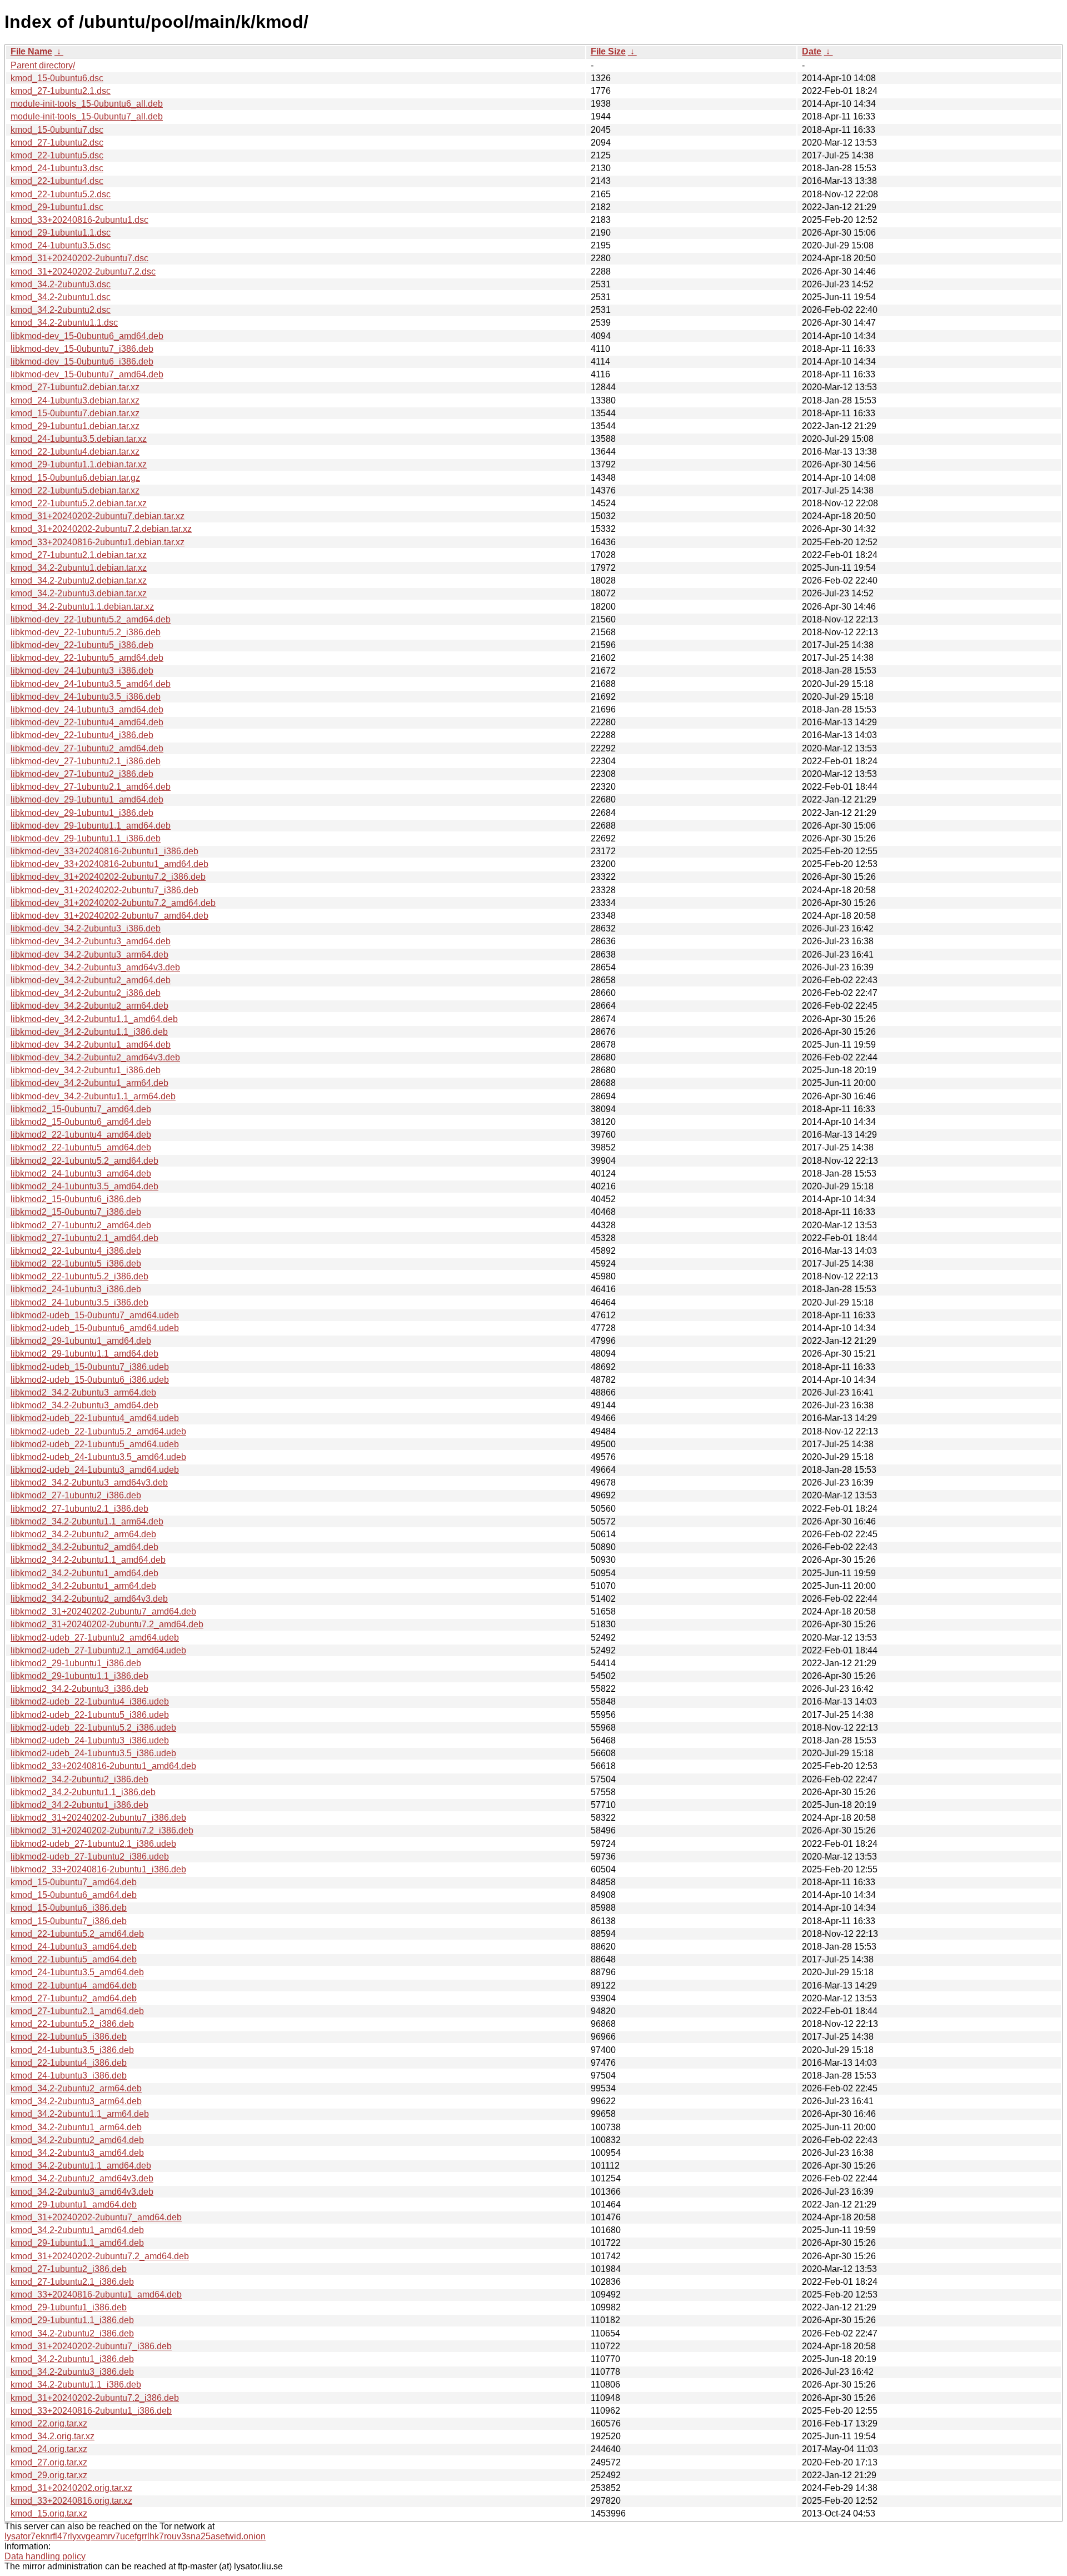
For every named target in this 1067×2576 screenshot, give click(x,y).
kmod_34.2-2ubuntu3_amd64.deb (77, 2153)
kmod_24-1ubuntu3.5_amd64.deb (77, 1972)
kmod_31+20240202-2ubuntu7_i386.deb (91, 2346)
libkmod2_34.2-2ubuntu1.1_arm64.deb (87, 1521)
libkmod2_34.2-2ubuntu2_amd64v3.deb (89, 1599)
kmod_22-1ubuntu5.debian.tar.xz (75, 490)
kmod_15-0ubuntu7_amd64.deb (74, 1882)
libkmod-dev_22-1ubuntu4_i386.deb (82, 735)
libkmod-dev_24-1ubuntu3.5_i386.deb (86, 697)
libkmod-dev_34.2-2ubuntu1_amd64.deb (91, 1045)
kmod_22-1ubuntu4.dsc (57, 181)
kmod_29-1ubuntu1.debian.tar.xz (75, 426)
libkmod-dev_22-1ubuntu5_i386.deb (82, 645)
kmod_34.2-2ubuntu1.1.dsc (64, 323)
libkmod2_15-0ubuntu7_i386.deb (76, 1212)
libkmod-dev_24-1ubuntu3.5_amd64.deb (91, 684)
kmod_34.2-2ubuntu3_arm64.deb (76, 2101)
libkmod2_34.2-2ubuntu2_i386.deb (79, 1779)
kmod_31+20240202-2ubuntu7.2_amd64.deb (100, 2256)
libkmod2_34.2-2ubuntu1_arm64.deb (83, 1586)
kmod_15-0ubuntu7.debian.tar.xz (75, 413)
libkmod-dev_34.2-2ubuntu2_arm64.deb (89, 1006)
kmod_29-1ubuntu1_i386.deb (69, 2307)
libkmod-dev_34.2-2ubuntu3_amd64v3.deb (95, 967)
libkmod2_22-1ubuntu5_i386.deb (76, 1264)
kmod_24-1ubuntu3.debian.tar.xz (75, 400)
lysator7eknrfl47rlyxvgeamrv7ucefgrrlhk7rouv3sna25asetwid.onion (135, 2536)
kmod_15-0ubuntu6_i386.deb (69, 1908)
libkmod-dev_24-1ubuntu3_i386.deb (82, 671)
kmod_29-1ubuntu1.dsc (57, 207)
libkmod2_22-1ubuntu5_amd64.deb (81, 1147)
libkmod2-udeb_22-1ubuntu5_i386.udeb (90, 1715)
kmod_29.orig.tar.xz (49, 2475)
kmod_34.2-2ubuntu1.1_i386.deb (76, 2385)
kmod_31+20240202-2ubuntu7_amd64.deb (96, 2217)
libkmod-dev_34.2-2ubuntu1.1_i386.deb (89, 1032)
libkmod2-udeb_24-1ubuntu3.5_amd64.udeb (98, 1457)
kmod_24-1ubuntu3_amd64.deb (74, 1947)
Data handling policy (45, 2556)
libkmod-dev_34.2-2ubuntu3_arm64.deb (89, 955)
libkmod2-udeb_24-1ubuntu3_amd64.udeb (95, 1470)
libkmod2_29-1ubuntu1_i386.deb (76, 1663)
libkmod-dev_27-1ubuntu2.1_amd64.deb (91, 787)
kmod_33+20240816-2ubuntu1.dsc (79, 220)
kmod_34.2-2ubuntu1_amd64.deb (77, 2230)
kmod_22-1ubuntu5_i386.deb (69, 2037)
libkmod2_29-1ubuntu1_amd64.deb (81, 1341)
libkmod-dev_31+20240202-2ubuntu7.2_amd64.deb (113, 903)
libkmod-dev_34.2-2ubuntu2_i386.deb (86, 993)
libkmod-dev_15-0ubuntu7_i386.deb (82, 349)
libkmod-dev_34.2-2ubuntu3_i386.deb (86, 928)
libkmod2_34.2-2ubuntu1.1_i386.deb (83, 1792)
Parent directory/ (43, 65)
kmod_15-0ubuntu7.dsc (57, 130)
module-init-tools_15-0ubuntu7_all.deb (87, 116)
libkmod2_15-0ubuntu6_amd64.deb (81, 1122)
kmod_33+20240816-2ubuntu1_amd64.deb (96, 2295)
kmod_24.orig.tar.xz (49, 2449)
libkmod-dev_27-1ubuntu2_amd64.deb (87, 748)
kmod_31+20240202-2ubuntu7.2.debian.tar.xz (101, 529)
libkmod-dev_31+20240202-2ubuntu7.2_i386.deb (108, 877)
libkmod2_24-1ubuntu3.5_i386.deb (79, 1302)
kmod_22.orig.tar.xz (49, 2423)
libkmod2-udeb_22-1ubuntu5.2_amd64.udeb (98, 1431)
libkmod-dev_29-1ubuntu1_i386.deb (82, 813)
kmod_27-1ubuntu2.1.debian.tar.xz (79, 555)
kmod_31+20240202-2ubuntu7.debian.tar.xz (98, 516)
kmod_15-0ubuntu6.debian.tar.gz (75, 478)
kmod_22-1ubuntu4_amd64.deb (74, 1985)
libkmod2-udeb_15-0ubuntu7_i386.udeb (90, 1367)
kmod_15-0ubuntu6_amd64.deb (74, 1895)
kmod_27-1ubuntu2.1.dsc (61, 91)
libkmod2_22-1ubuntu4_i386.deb (76, 1251)
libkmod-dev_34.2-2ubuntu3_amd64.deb (91, 941)
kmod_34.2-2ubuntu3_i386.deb (72, 2372)
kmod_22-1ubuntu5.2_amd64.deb (77, 1934)
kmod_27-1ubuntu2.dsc (57, 143)
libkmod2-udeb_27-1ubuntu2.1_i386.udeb (93, 1844)
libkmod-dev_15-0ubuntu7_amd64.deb (87, 374)
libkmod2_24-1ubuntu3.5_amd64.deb (84, 1186)
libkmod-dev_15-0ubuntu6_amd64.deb (87, 336)
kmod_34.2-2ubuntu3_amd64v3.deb (82, 2192)
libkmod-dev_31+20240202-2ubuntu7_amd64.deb (109, 916)
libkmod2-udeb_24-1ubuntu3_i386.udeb (90, 1740)
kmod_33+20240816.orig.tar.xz (71, 2501)
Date (812, 51)
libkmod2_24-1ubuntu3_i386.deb (76, 1289)
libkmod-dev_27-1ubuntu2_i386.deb (82, 774)
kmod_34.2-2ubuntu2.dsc (61, 310)
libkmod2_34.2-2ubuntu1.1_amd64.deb (88, 1560)
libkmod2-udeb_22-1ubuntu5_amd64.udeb (95, 1444)
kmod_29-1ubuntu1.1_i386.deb (72, 2320)
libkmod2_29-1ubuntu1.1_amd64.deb (84, 1354)
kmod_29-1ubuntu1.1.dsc (61, 233)
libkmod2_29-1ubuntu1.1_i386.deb (79, 1676)
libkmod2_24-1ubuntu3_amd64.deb (81, 1174)
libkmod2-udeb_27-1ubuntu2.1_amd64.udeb (98, 1650)
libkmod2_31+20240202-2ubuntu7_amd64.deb (103, 1611)
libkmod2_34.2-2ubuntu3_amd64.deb (84, 1405)
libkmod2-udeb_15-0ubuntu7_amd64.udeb (95, 1315)
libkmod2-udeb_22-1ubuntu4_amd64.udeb (95, 1418)
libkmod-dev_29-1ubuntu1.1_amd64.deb (91, 826)
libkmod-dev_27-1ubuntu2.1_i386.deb (86, 761)
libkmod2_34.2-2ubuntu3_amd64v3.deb (89, 1483)
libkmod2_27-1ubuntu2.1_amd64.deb (84, 1238)
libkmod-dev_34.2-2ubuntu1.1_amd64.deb (94, 1019)
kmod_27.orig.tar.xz (49, 2462)
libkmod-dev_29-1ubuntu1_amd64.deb (87, 799)
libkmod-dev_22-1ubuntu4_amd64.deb (87, 722)
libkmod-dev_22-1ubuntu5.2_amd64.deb (91, 619)
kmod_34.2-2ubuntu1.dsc (61, 297)
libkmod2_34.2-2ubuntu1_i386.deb (79, 1805)
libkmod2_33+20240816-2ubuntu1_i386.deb (98, 1869)
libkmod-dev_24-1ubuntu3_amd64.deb (87, 709)
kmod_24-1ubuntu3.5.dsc (61, 245)
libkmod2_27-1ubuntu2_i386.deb (76, 1495)
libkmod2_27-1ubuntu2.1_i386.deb (79, 1509)
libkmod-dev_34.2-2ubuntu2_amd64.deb (91, 980)
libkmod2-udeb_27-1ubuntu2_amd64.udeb (95, 1638)
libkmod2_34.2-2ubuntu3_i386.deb (79, 1689)
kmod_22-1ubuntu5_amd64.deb (74, 1959)
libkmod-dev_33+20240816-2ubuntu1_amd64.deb (109, 864)
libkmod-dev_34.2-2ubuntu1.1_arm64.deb (93, 1096)
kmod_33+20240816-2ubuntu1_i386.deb (91, 2411)
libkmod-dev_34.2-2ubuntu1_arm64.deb (89, 1083)
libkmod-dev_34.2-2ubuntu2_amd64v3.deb (95, 1057)
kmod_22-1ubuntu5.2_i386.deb (72, 2024)
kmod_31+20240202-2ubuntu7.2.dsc (83, 271)
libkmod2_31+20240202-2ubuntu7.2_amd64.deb (107, 1624)
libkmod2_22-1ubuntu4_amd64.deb (81, 1135)
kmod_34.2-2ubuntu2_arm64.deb (76, 2088)
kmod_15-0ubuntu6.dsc (57, 78)
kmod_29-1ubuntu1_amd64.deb (74, 2204)
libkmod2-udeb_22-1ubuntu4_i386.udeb (90, 1701)
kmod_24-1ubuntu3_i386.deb (69, 2076)
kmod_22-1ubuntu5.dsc (57, 155)
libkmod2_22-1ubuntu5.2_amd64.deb (84, 1161)
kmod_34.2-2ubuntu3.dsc (61, 284)
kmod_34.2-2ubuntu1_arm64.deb (76, 2127)
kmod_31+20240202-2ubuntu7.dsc (79, 258)
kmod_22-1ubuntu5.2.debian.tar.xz (79, 503)
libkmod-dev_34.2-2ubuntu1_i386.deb (86, 1070)
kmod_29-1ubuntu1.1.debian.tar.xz (79, 464)
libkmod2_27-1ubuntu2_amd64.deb (81, 1225)
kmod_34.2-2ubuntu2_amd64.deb (77, 2140)
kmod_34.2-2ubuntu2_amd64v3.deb (82, 2178)
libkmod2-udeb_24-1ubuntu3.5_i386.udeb (93, 1753)
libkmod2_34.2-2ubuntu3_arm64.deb (83, 1392)
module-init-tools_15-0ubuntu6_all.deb (87, 104)
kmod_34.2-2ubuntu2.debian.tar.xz (79, 581)
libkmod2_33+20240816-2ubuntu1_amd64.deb (103, 1766)
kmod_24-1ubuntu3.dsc (57, 168)
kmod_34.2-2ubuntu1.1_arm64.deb (80, 2114)
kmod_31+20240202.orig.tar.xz (71, 2488)
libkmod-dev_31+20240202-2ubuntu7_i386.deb (104, 890)
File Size (608, 51)
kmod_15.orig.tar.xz (49, 2513)
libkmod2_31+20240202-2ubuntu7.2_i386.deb (102, 1830)
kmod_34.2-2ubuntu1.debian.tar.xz (79, 568)
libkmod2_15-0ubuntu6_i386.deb (76, 1199)
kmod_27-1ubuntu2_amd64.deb (74, 1998)
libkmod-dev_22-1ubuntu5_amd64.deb (87, 658)
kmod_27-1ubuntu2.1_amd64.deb (77, 2011)
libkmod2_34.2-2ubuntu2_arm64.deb (83, 1534)
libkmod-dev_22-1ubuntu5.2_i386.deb (86, 632)
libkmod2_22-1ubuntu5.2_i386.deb (79, 1276)
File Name (31, 51)
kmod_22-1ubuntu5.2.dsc (61, 194)
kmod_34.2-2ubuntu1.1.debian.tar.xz (82, 607)
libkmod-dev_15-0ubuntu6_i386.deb (82, 362)
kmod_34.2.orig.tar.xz (53, 2436)
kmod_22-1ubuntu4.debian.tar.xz (75, 452)
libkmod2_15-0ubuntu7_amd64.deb (81, 1109)
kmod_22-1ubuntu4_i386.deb (69, 2063)
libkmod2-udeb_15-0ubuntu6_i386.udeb (90, 1380)
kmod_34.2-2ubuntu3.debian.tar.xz (79, 593)
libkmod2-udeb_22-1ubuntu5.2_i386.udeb (93, 1728)
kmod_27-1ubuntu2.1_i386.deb (72, 2282)
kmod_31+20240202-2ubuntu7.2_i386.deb (95, 2398)
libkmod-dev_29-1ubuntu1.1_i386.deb (86, 838)
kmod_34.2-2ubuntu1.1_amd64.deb (81, 2166)
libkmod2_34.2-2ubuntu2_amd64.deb (84, 1547)
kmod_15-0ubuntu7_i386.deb (69, 1921)
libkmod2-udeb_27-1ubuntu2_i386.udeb (90, 1857)
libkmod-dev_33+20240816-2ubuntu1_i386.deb (104, 851)
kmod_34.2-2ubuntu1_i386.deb (72, 2359)
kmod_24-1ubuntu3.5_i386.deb (72, 2050)
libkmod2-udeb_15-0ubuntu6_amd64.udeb (95, 1328)
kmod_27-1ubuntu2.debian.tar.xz (75, 387)
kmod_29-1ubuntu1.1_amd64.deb (77, 2243)
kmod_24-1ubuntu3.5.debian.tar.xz (79, 439)
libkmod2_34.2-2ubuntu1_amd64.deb (84, 1573)
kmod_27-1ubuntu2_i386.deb (69, 2269)
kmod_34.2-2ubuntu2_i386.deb (72, 2333)
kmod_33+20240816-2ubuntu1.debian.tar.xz (98, 542)
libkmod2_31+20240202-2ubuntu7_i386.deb (98, 1818)
